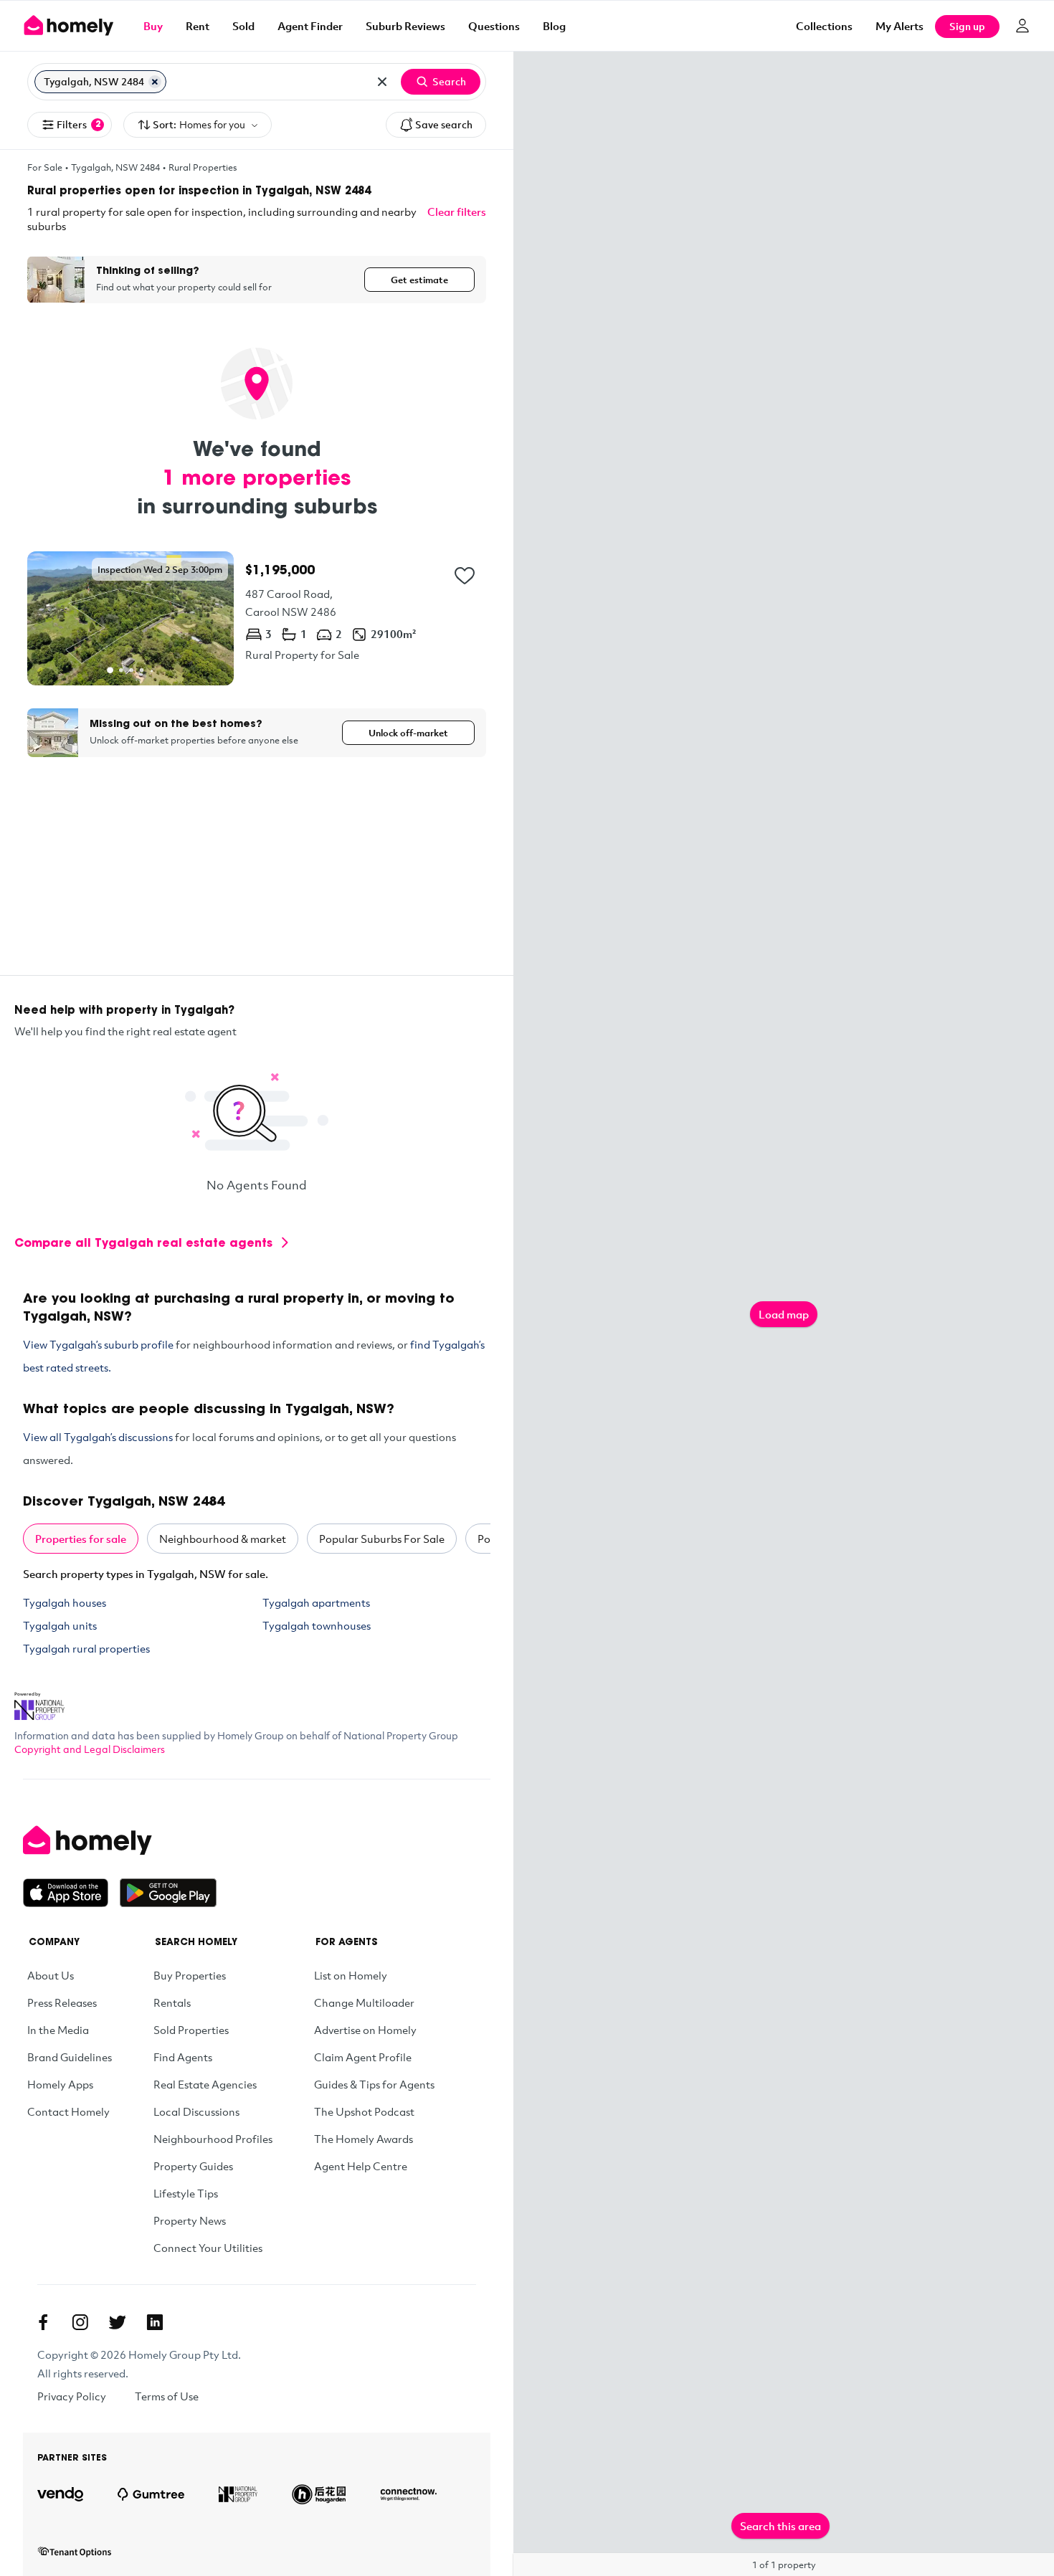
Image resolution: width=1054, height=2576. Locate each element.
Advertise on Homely (365, 2030)
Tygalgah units (60, 1625)
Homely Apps (60, 2084)
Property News (190, 2220)
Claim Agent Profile (363, 2057)
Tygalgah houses (65, 1602)
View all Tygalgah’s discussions (98, 1437)
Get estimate (419, 280)
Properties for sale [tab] (81, 1539)
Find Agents (183, 2057)
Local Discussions (196, 2111)
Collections (824, 26)
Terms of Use (167, 2396)
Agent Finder (310, 26)
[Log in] (1022, 26)
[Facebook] (43, 2322)
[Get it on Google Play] (168, 1893)
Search (449, 81)
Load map (784, 1314)
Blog (554, 26)
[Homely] (120, 1840)
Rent (198, 26)
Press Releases (62, 2002)
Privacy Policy (72, 2396)
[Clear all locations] (382, 82)
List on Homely (351, 1975)
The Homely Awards (364, 2139)
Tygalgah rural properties (86, 1648)
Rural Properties (203, 167)
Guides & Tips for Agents (374, 2084)
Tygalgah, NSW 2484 (115, 167)
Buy (153, 26)
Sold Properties (191, 2030)
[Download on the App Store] (71, 1893)
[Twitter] (118, 2322)
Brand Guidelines (70, 2057)
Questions (494, 26)
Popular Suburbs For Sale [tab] (382, 1539)
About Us (51, 1975)
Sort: (199, 124)
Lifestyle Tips (186, 2193)
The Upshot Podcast (364, 2111)
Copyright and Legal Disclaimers (90, 1749)
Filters (79, 124)
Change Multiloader (364, 2002)
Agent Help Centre (361, 2166)
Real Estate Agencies (205, 2084)
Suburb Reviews (405, 26)
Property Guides (193, 2166)
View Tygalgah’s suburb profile (98, 1344)
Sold (243, 26)
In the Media (58, 2030)
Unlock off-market (408, 733)
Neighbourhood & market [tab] (223, 1539)
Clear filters (457, 212)
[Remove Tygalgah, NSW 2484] (155, 82)
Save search (444, 124)
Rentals (172, 2002)
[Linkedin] (155, 2322)
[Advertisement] (257, 875)
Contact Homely (68, 2111)
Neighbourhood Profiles (213, 2139)
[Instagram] (80, 2322)
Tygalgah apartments (316, 1602)
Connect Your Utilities (208, 2248)
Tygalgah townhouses (317, 1625)
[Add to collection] (465, 576)
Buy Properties (190, 1975)
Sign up (967, 26)
